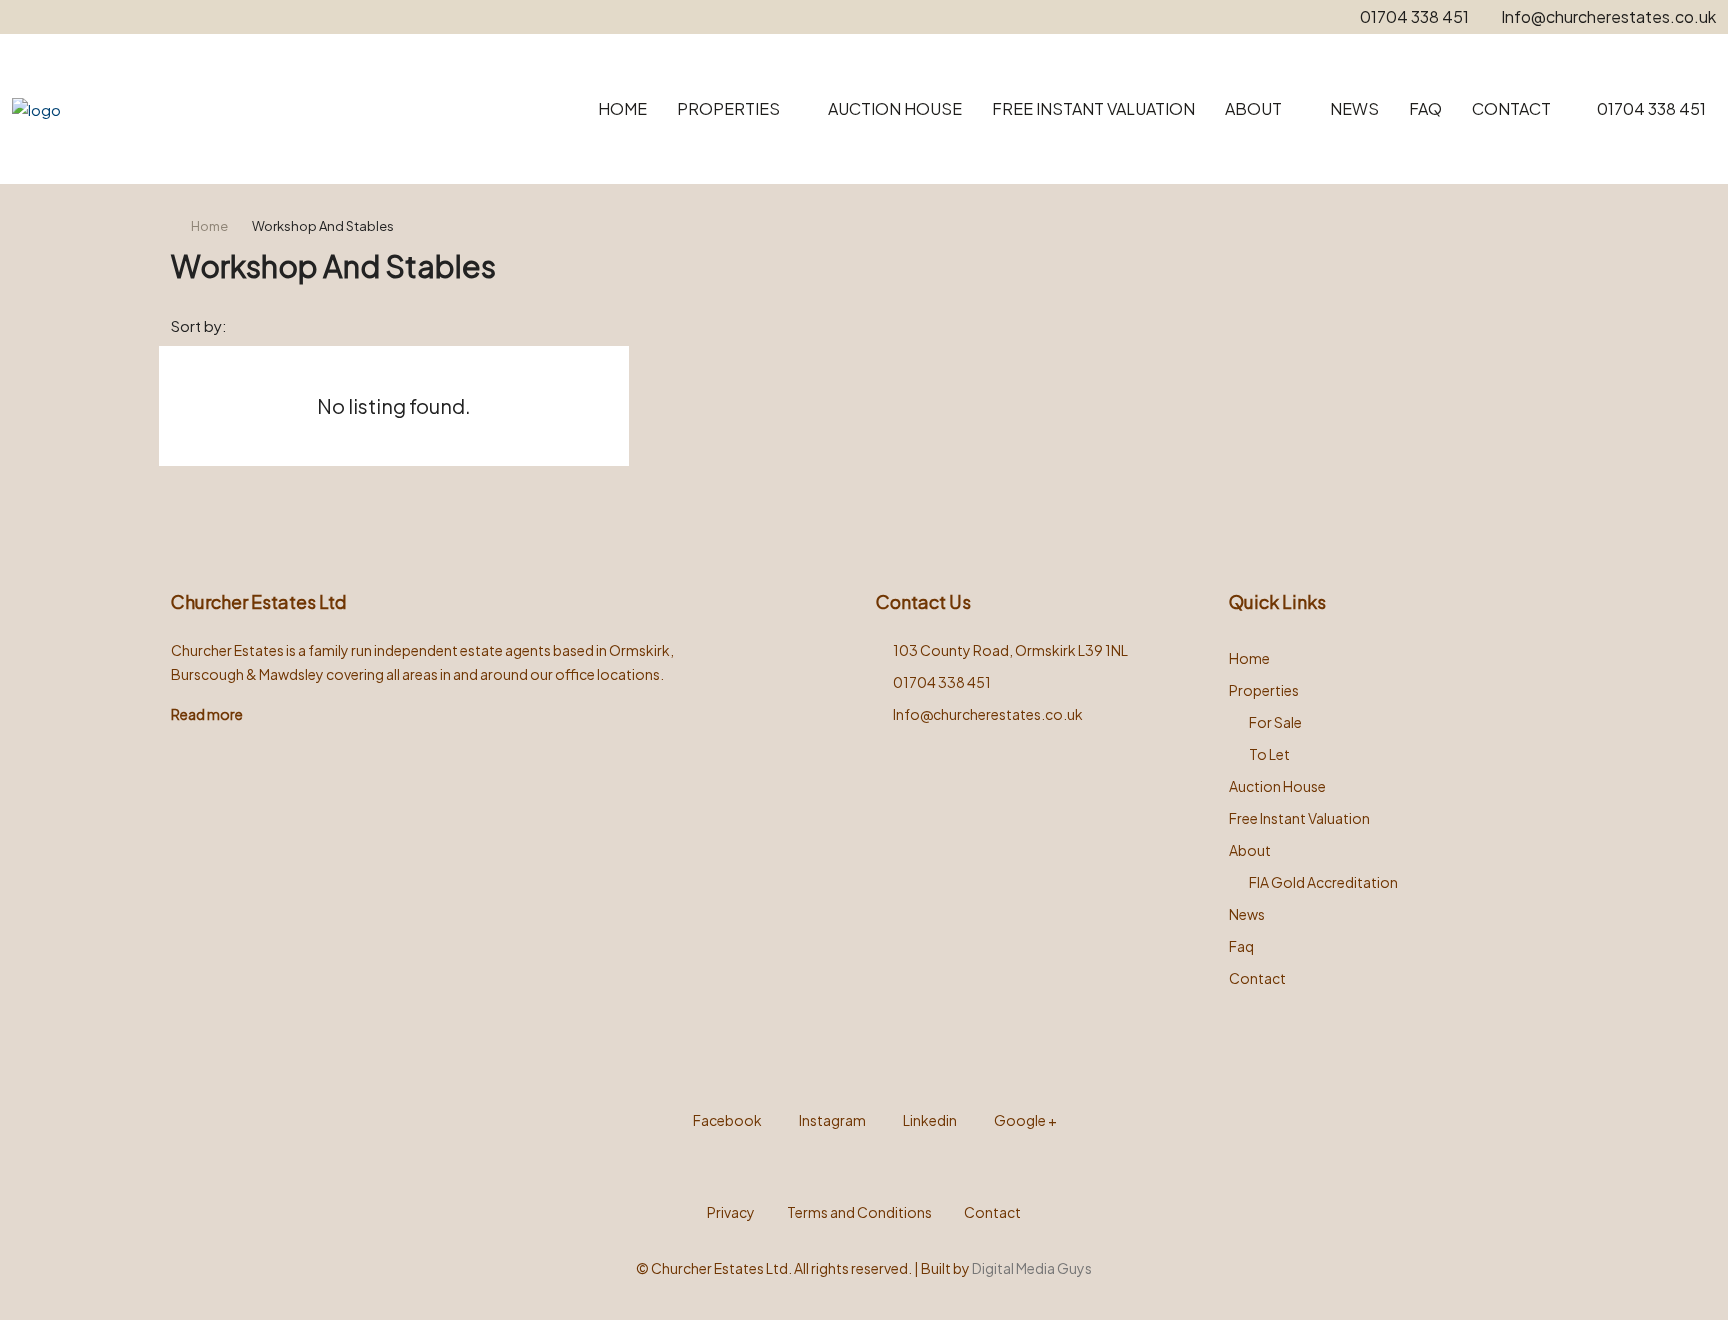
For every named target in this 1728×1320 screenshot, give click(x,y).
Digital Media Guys (1032, 1268)
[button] (1522, 259)
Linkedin (929, 1120)
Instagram (831, 1120)
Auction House (895, 108)
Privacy (731, 1212)
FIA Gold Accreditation (1323, 882)
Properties (728, 108)
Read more (207, 714)
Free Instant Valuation (1093, 108)
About (1253, 108)
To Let (1269, 754)
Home (622, 108)
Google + (1024, 1120)
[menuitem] (1641, 108)
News (1354, 108)
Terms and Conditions (859, 1212)
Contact (1511, 108)
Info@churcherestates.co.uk (988, 714)
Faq (1425, 108)
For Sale (1275, 722)
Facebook (726, 1120)
